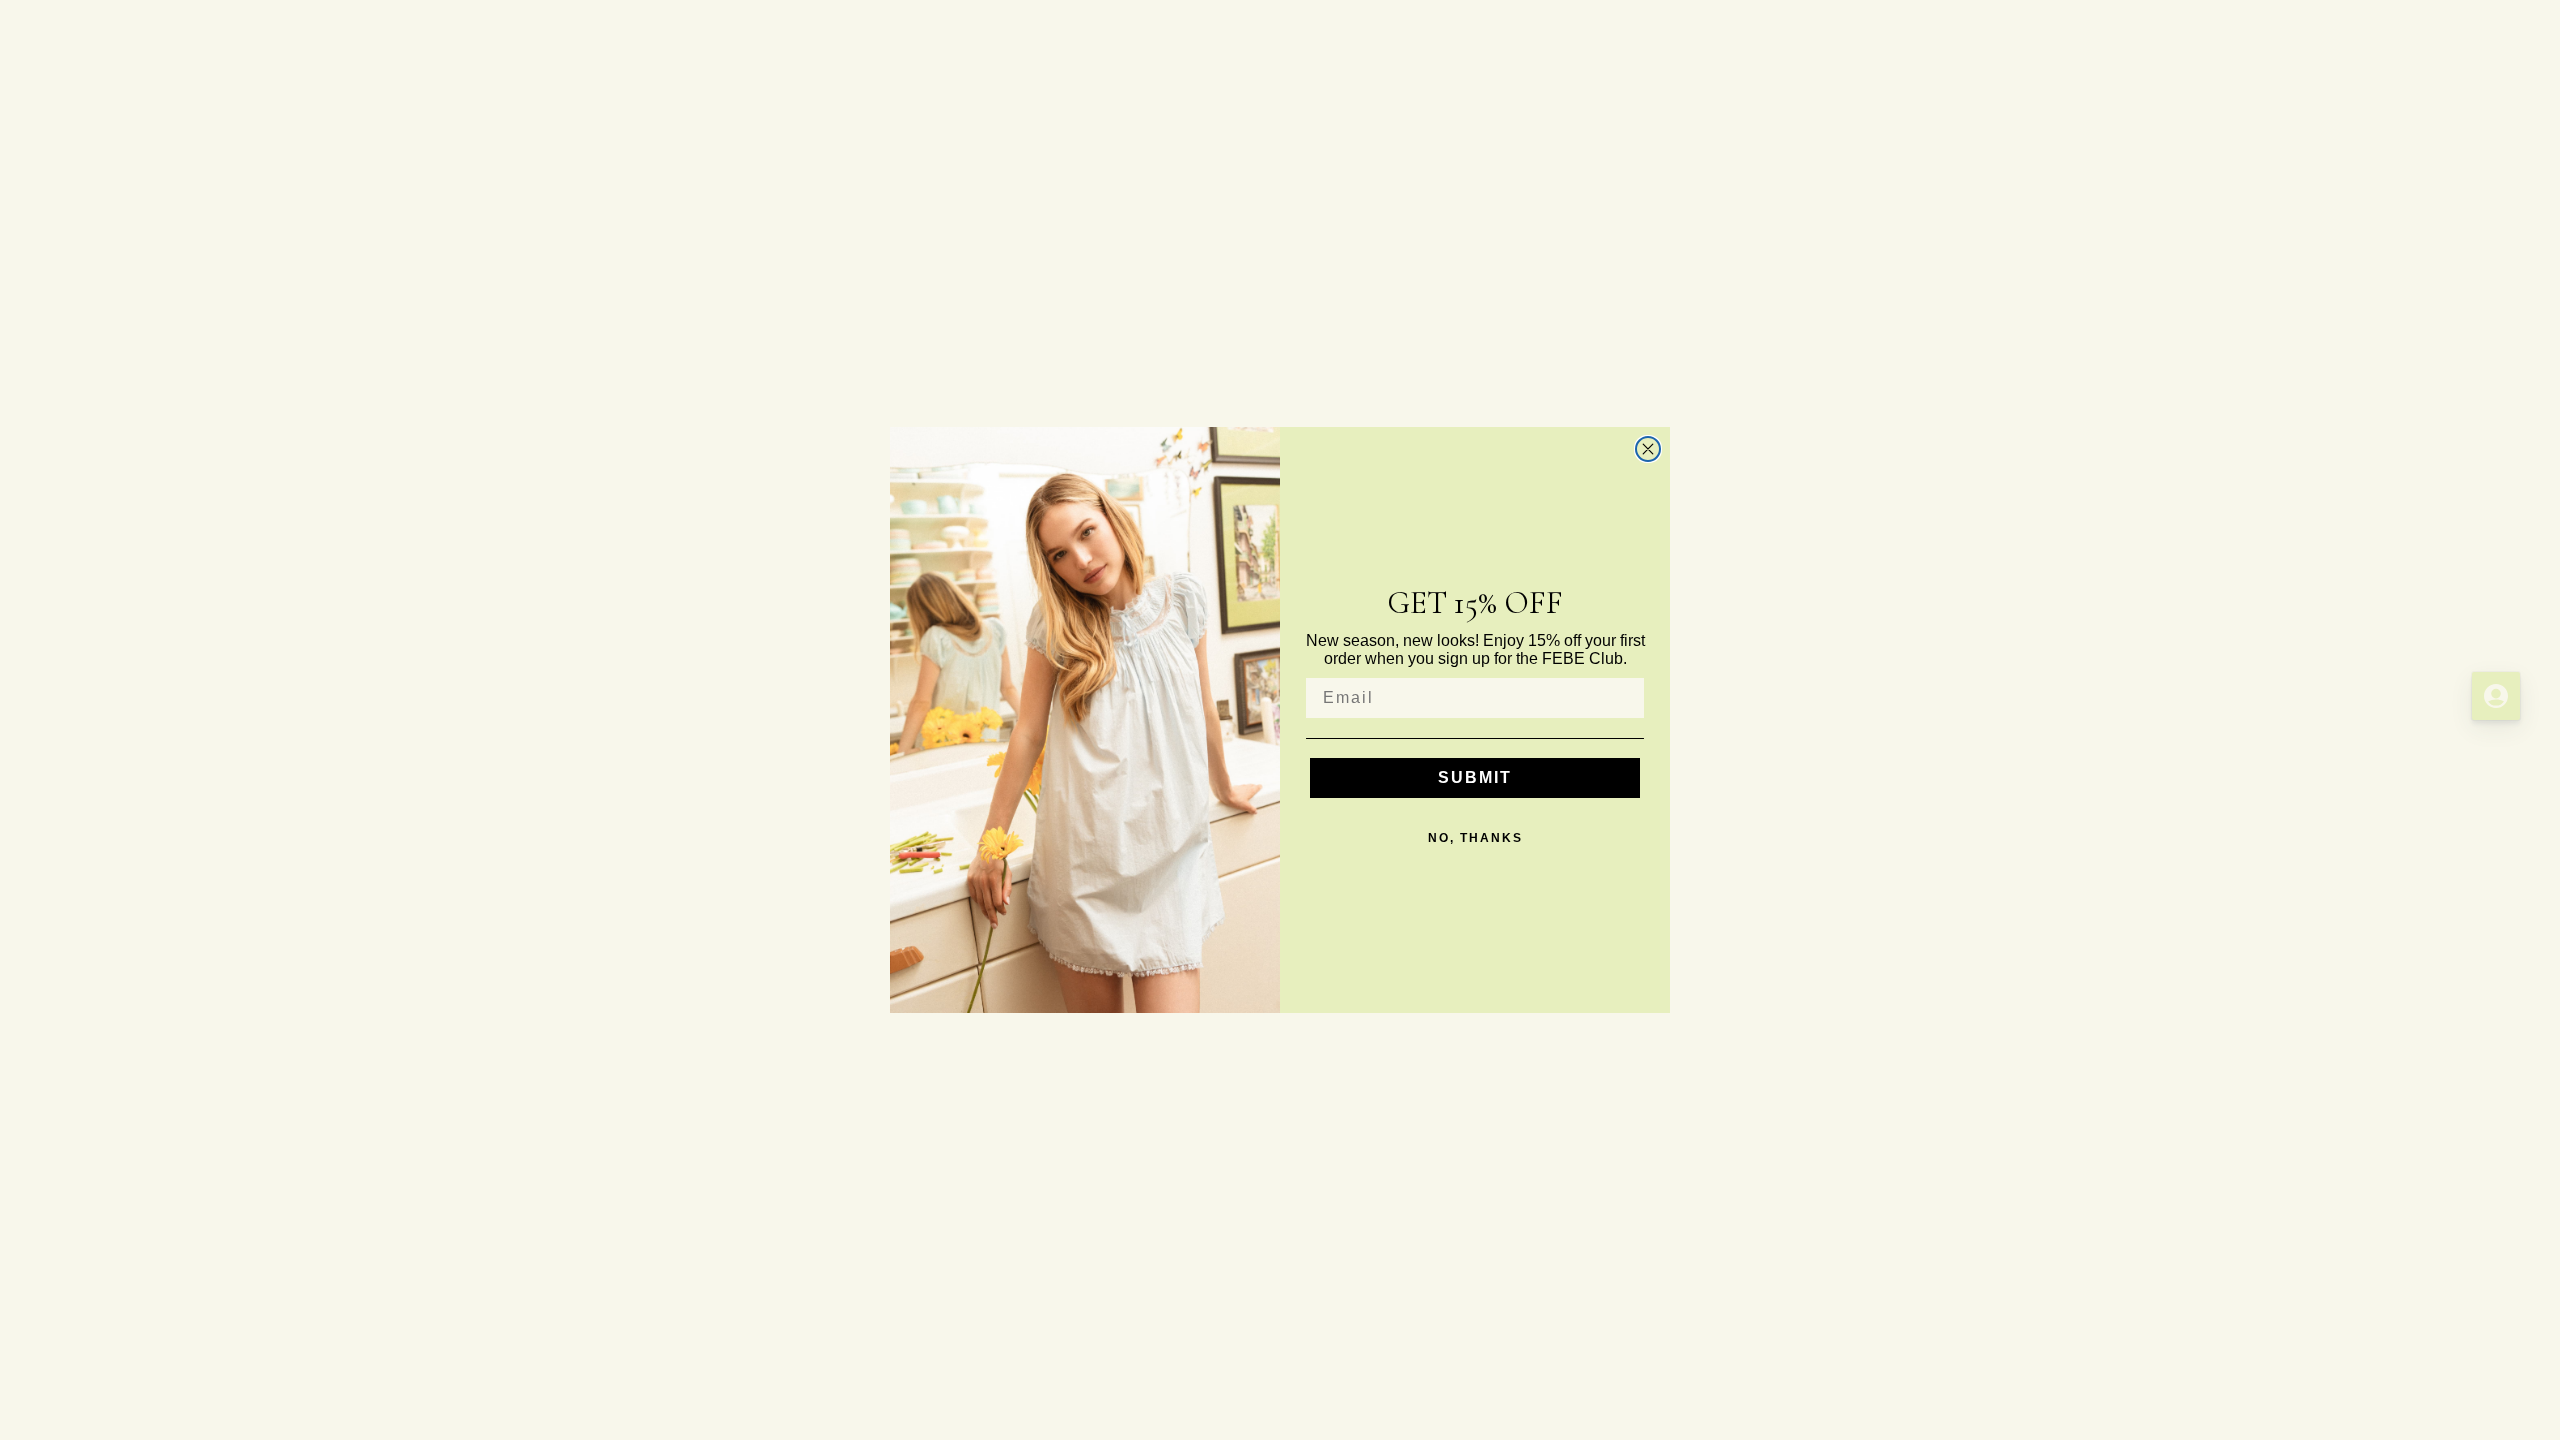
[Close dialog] (1648, 449)
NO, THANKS (1475, 838)
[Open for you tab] (2496, 696)
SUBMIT (1475, 777)
